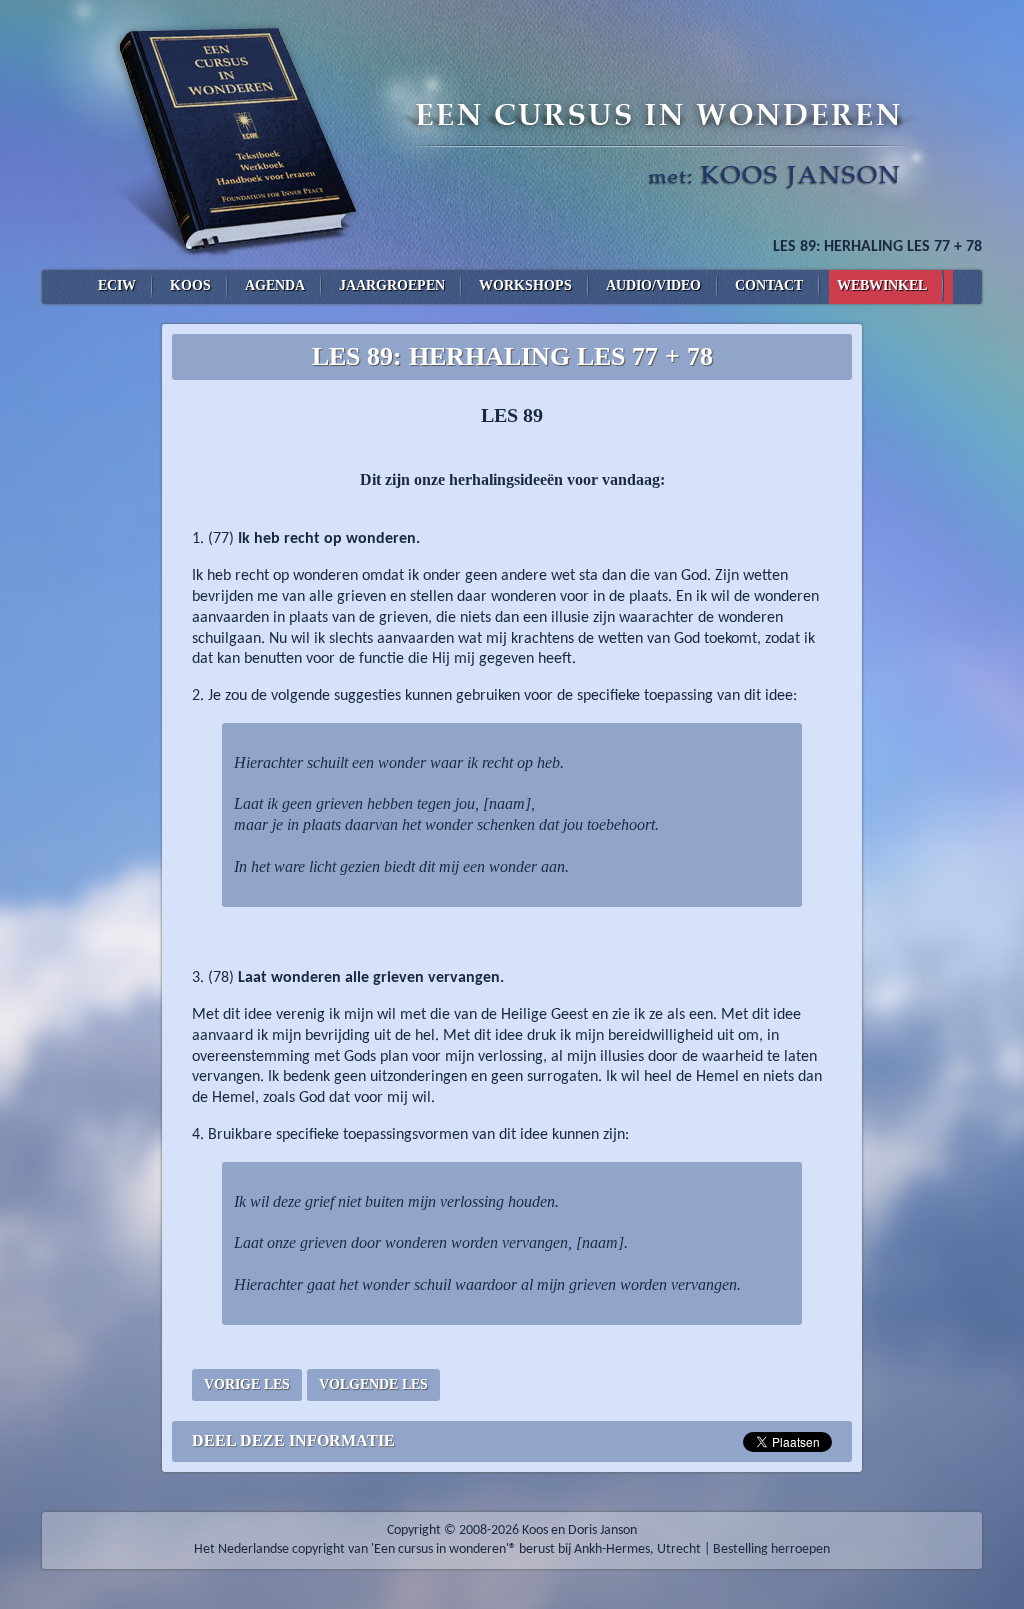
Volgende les (373, 1384)
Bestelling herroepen (771, 1549)
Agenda (275, 285)
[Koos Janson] (512, 135)
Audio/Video (653, 285)
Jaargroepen (392, 285)
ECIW (117, 285)
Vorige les (247, 1384)
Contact (769, 285)
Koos (190, 285)
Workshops (525, 285)
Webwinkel (882, 285)
